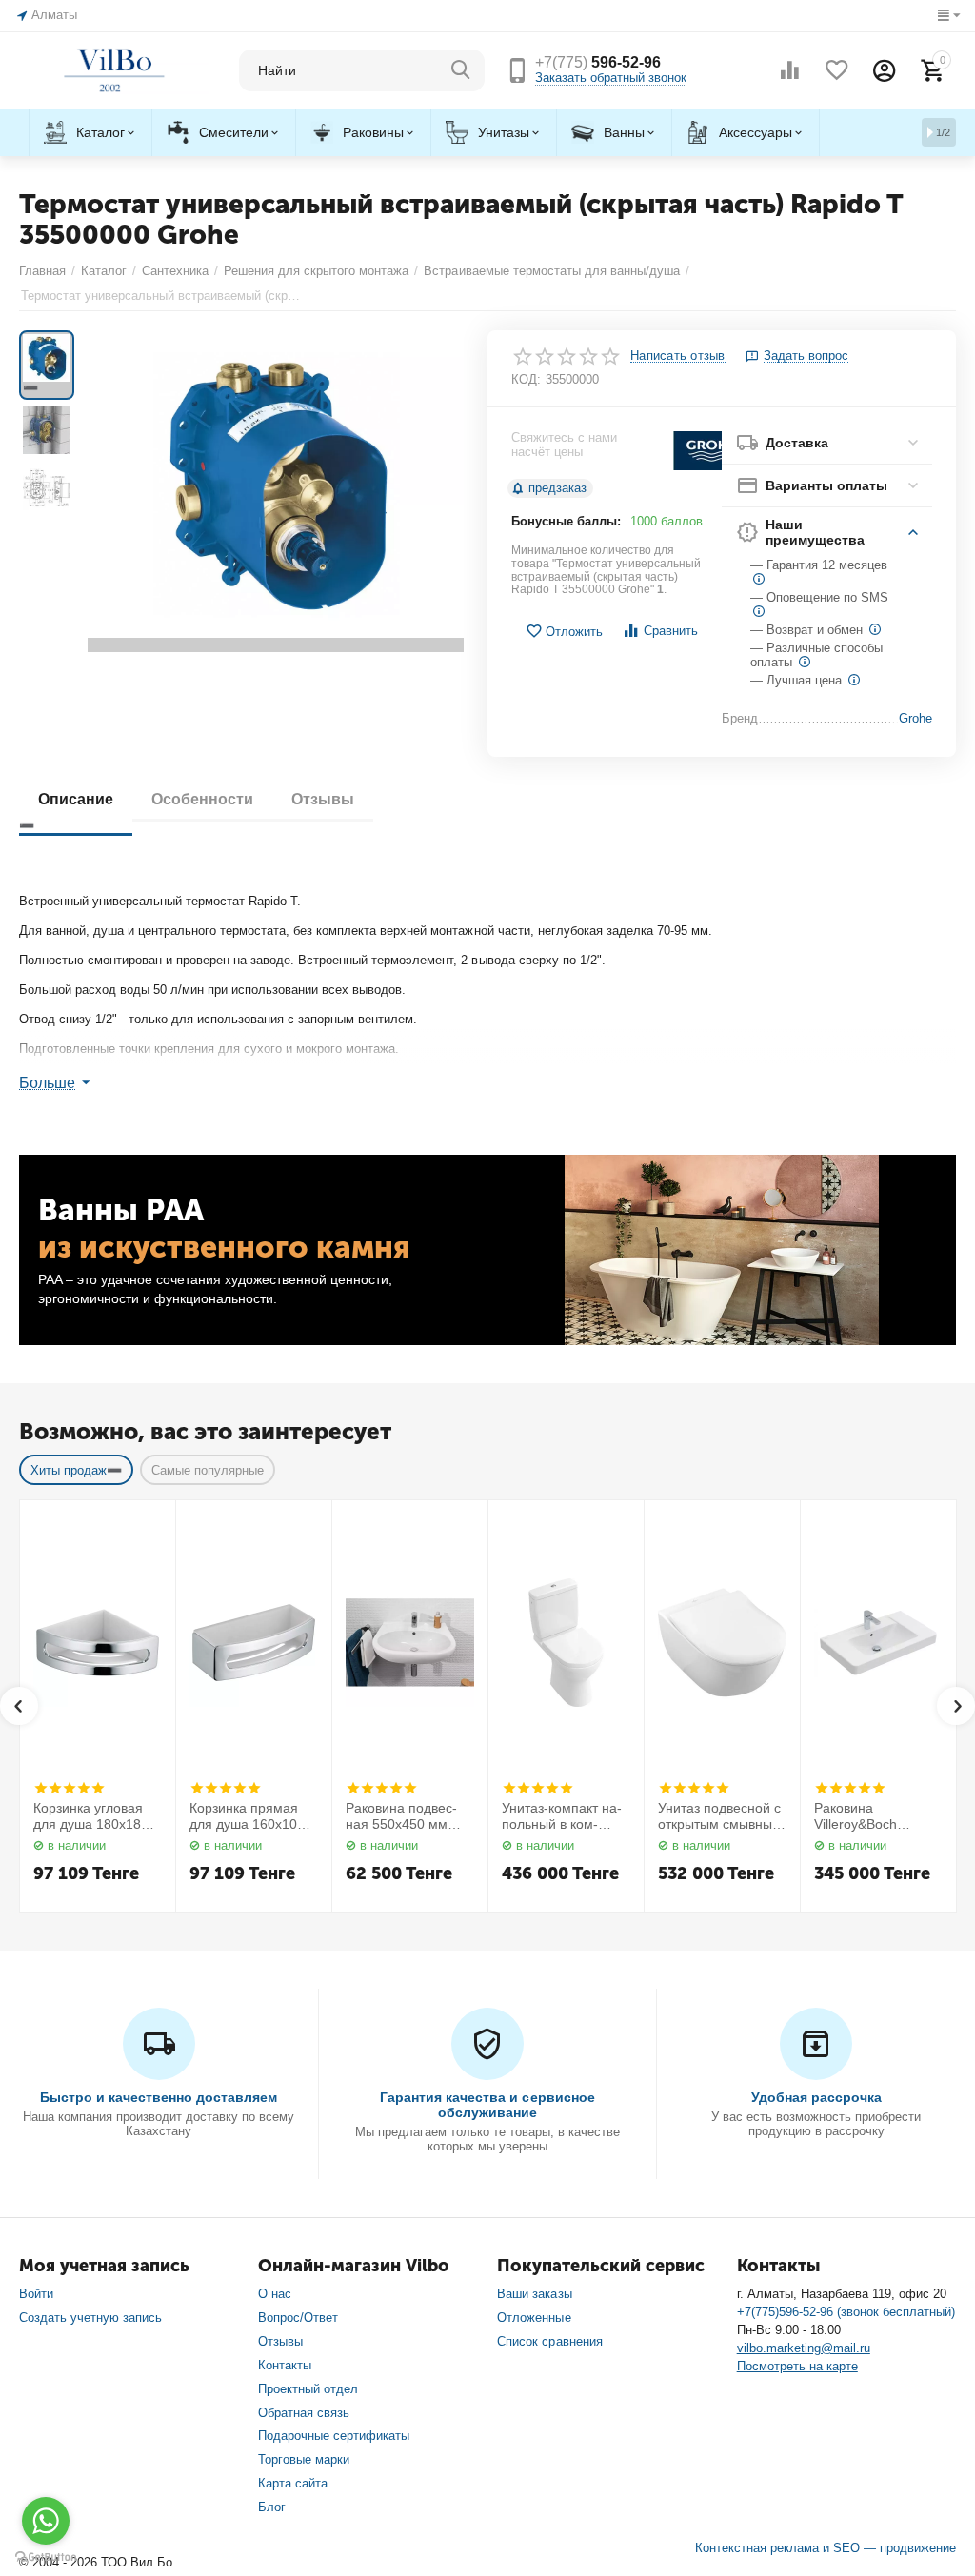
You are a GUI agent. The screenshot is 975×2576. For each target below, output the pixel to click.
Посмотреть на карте (797, 2366)
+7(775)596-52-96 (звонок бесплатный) (846, 2312)
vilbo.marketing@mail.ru (804, 2348)
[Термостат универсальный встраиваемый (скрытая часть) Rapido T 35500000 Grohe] (276, 491)
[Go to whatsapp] (46, 2521)
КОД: (526, 379)
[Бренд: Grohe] (711, 450)
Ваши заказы (534, 2294)
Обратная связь (304, 2413)
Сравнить (671, 631)
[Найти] (461, 70)
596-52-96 (598, 62)
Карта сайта (293, 2483)
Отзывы (280, 2341)
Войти (36, 2294)
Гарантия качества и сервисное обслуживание (487, 2105)
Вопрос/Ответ (298, 2318)
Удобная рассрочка (816, 2097)
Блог (272, 2507)
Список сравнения (549, 2341)
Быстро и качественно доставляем (159, 2097)
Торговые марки (304, 2459)
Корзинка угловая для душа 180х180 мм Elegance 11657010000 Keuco (96, 1816)
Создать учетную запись (90, 2318)
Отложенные (534, 2318)
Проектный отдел (308, 2389)
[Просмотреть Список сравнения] (789, 70)
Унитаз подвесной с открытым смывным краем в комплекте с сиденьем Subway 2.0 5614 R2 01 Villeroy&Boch (722, 1816)
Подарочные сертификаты (334, 2436)
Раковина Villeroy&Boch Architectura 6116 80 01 (876, 1816)
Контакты (285, 2365)
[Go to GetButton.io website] (46, 2557)
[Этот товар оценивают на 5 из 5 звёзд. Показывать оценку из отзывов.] (69, 1788)
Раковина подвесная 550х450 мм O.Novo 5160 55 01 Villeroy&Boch (405, 1816)
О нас (275, 2294)
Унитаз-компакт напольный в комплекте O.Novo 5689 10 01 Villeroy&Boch (565, 1816)
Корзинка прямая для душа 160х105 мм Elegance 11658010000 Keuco (252, 1816)
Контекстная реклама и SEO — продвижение (826, 2548)
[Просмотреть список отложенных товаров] (837, 70)
